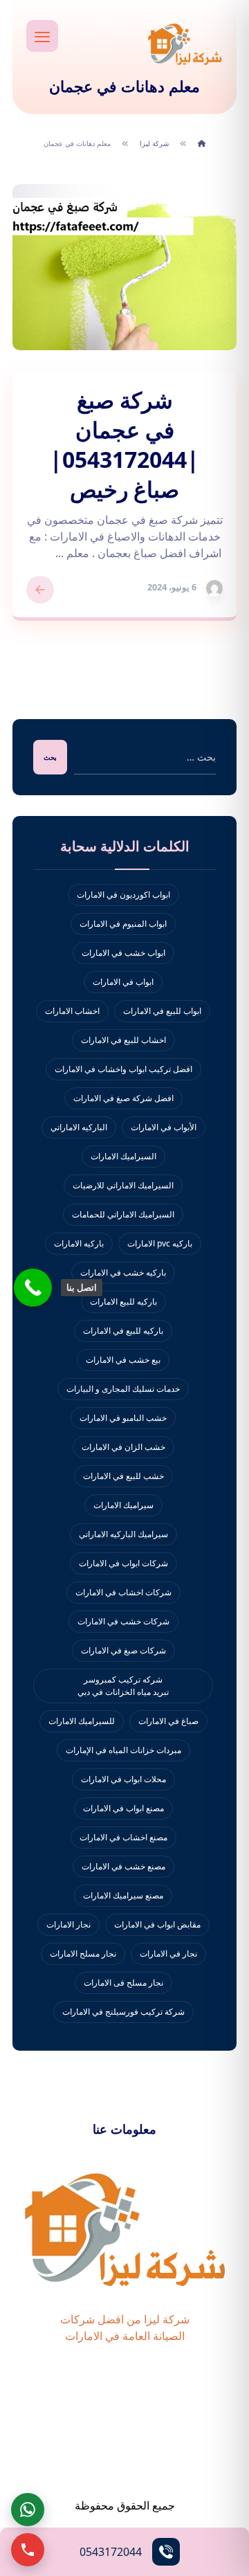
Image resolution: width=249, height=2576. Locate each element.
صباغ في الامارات (168, 1721)
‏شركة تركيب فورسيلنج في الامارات (123, 2012)
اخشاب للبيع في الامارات (123, 1040)
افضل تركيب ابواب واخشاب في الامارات (123, 1069)
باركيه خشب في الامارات (123, 1272)
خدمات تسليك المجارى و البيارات (123, 1389)
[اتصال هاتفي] (28, 2550)
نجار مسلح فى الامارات (123, 1983)
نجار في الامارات (168, 1953)
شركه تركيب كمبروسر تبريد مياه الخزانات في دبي (123, 1686)
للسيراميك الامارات (82, 1721)
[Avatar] (214, 588)
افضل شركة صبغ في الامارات (123, 1098)
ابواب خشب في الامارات (123, 953)
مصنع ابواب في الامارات (123, 1808)
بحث (50, 757)
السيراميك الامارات (123, 1156)
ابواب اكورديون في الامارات (123, 895)
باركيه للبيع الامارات (123, 1301)
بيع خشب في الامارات (123, 1360)
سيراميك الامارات (123, 1505)
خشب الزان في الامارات (123, 1447)
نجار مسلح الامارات (83, 1953)
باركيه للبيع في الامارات (123, 1331)
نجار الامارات (68, 1924)
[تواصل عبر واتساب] (28, 2510)
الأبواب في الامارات (164, 1127)
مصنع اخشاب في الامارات (123, 1837)
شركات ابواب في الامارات (123, 1563)
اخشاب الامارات (72, 1011)
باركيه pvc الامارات (160, 1243)
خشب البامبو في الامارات (123, 1418)
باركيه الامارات (79, 1243)
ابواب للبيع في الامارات (162, 1011)
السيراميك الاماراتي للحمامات (123, 1214)
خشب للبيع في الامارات (123, 1476)
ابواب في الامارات (123, 982)
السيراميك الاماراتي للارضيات (123, 1185)
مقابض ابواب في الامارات (157, 1924)
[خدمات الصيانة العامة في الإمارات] (185, 44)
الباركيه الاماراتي (79, 1127)
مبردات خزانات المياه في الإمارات (123, 1750)
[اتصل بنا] (33, 1288)
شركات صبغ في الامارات (123, 1650)
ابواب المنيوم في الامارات (123, 924)
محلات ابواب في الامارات (123, 1779)
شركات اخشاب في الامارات (123, 1592)
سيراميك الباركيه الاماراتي (123, 1534)
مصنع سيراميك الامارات (123, 1895)
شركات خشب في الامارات (123, 1621)
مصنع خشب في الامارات (123, 1866)
